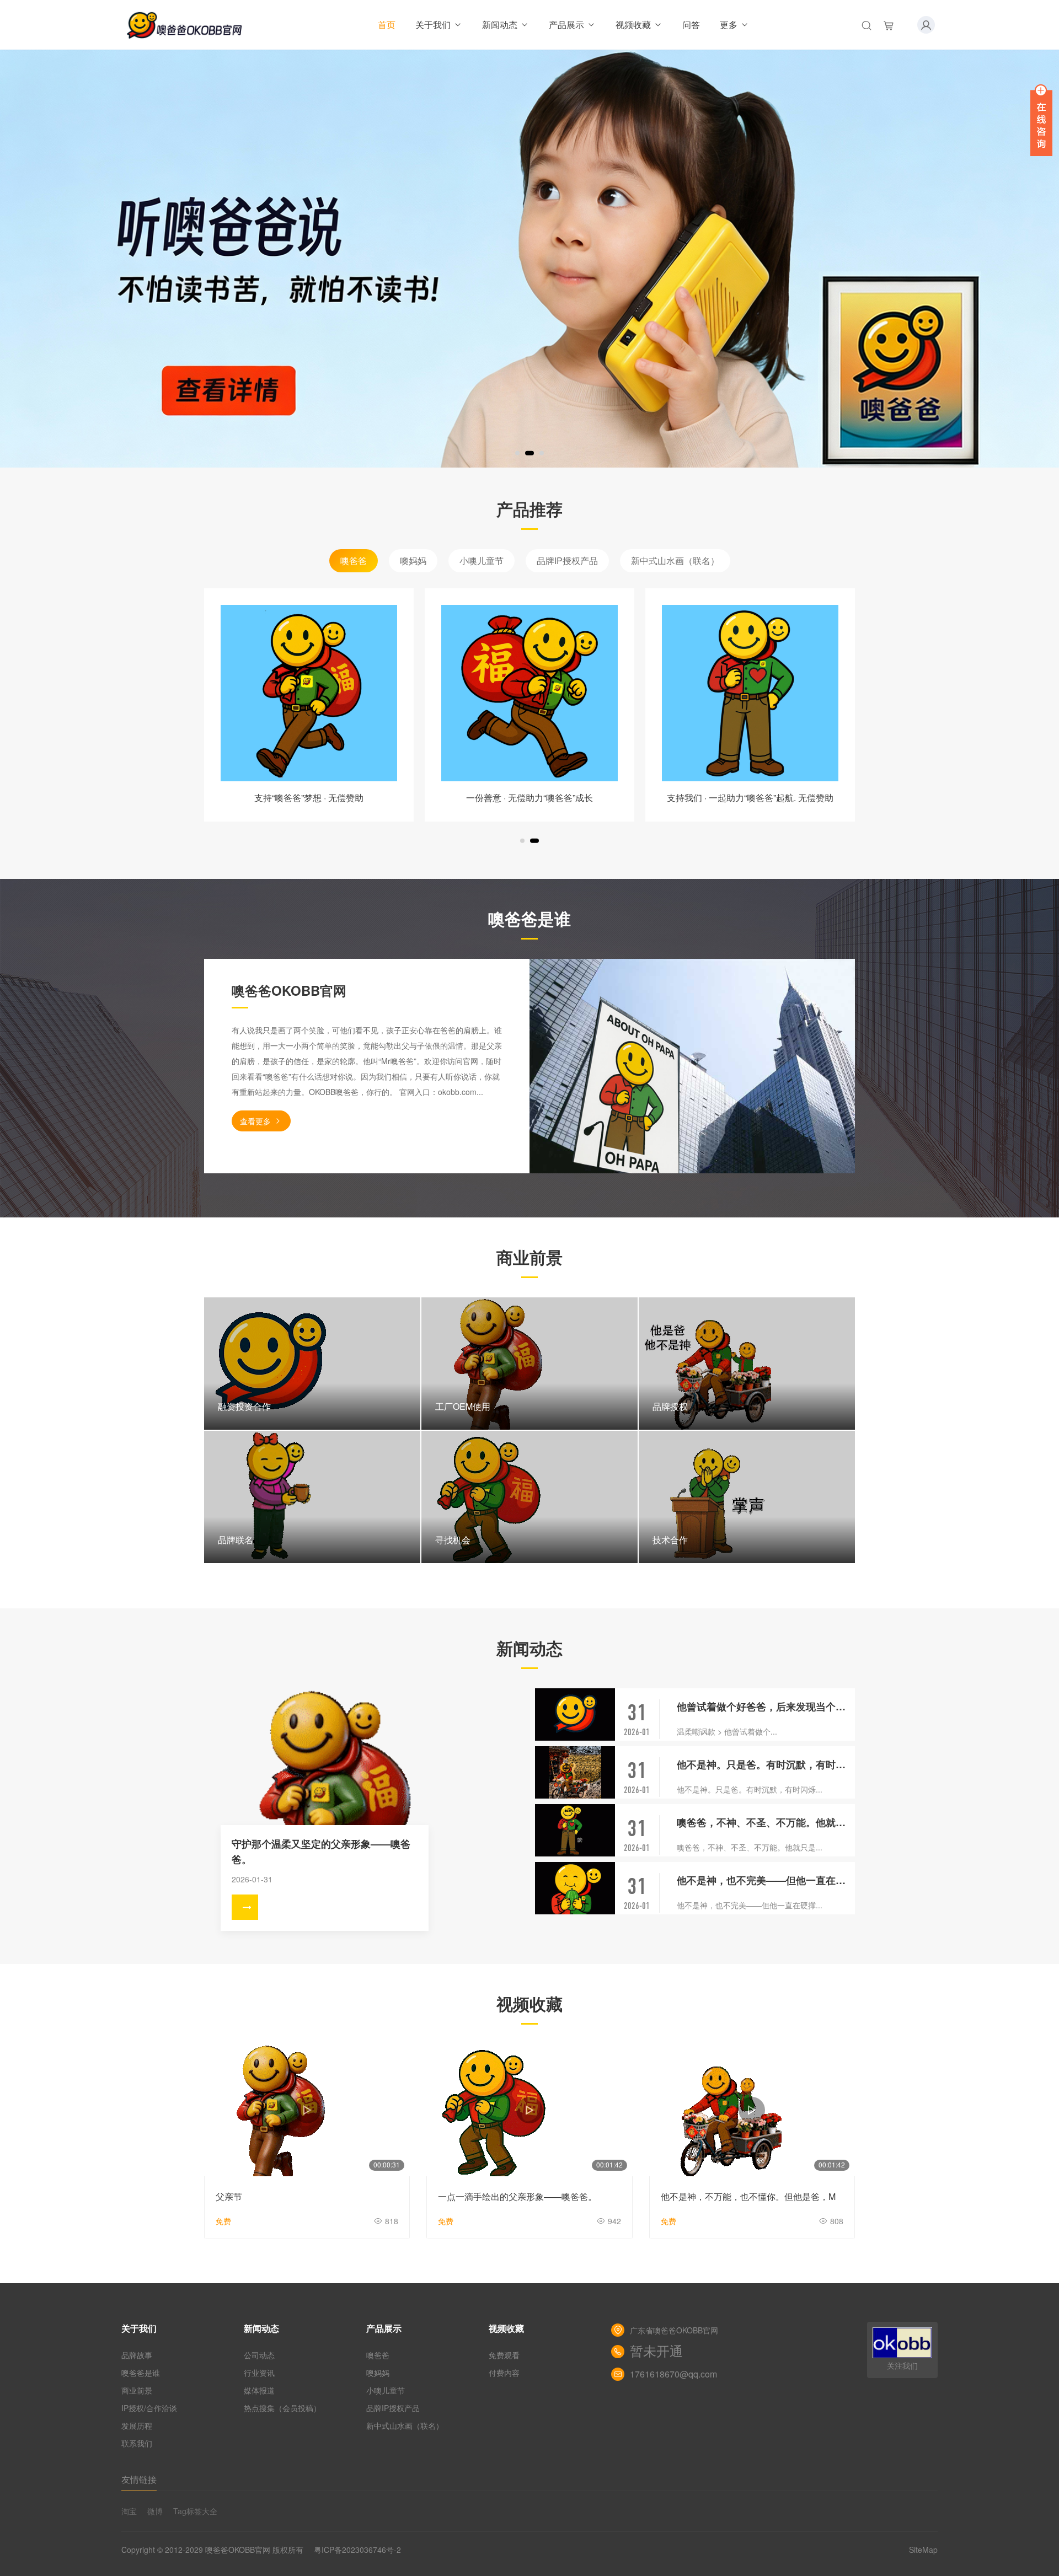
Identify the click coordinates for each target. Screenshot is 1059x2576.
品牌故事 (137, 2355)
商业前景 (137, 2390)
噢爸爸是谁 (141, 2373)
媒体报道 (259, 2390)
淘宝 (129, 2511)
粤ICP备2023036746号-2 (357, 2550)
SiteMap (923, 2550)
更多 (729, 25)
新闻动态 (500, 25)
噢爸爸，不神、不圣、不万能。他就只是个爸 (766, 1822)
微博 (155, 2511)
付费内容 (504, 2373)
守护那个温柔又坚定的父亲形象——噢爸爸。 (321, 1851)
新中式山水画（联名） (675, 560)
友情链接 (139, 2479)
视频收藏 (633, 25)
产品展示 (566, 25)
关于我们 (433, 25)
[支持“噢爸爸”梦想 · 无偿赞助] (309, 693)
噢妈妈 (413, 560)
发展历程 (137, 2425)
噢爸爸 (354, 560)
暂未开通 (656, 2352)
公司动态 (259, 2355)
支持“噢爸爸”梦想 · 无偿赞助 (309, 798)
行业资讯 (259, 2373)
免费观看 (504, 2355)
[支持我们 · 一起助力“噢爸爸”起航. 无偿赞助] (750, 693)
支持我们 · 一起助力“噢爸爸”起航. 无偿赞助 (750, 798)
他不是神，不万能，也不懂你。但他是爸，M (748, 2196)
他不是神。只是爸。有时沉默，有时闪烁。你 (766, 1764)
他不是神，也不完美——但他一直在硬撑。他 (766, 1880)
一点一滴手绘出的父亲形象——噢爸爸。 (517, 2196)
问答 (691, 25)
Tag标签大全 (195, 2511)
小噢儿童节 (482, 560)
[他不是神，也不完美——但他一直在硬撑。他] (575, 1888)
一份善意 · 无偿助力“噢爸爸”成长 (529, 798)
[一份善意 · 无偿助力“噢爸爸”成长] (529, 693)
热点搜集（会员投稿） (282, 2408)
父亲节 (229, 2196)
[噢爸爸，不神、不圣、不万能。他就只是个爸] (575, 1830)
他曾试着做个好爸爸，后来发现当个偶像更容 (766, 1706)
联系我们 (137, 2443)
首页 (387, 25)
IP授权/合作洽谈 (149, 2408)
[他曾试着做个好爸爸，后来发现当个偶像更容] (575, 1714)
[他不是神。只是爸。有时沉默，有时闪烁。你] (575, 1772)
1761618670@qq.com (673, 2374)
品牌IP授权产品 (567, 560)
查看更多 (255, 1121)
